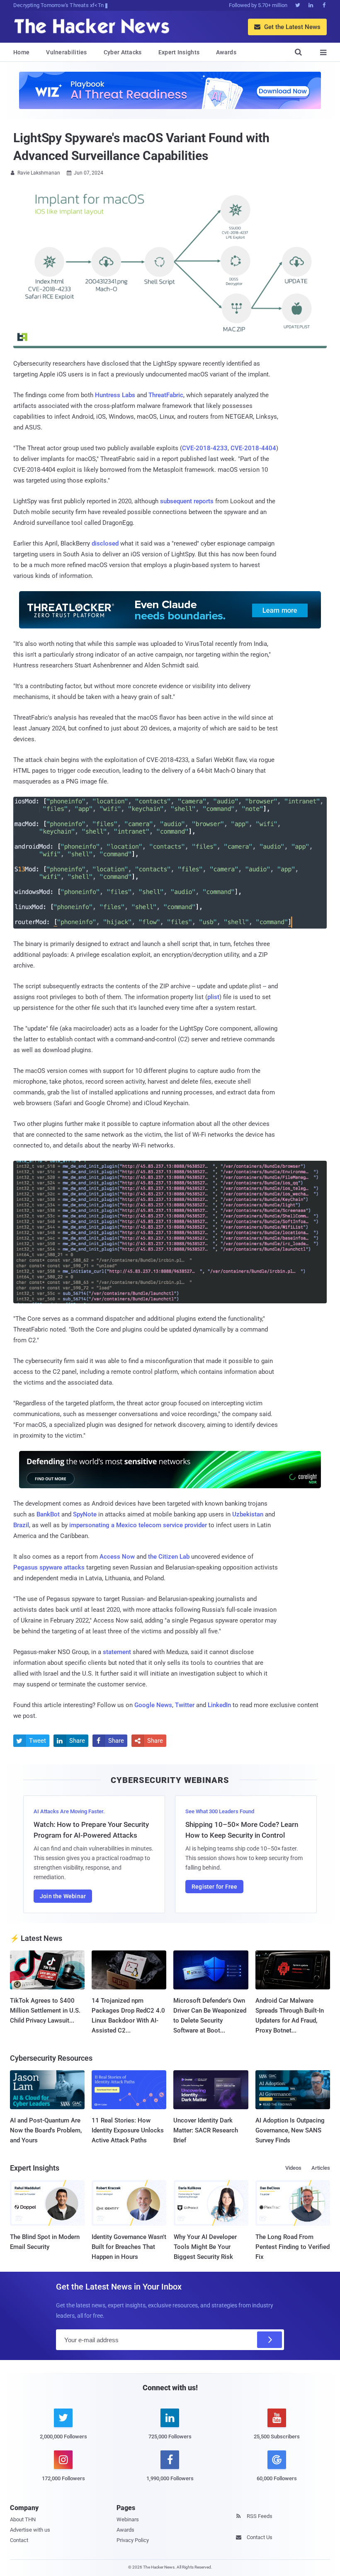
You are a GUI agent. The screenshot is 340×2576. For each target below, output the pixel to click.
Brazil (21, 1525)
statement (117, 1652)
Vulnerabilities (67, 52)
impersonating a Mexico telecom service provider (138, 1525)
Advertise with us (30, 2530)
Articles (321, 2168)
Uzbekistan (248, 1514)
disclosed (105, 543)
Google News (153, 1705)
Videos (293, 2168)
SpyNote (85, 1514)
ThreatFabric (166, 395)
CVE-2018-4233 (205, 448)
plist (213, 997)
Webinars (128, 2519)
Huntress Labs (115, 395)
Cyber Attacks (123, 52)
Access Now (117, 1557)
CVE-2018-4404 (253, 448)
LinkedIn (219, 1705)
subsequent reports (187, 501)
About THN (23, 2519)
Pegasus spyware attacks (49, 1567)
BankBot (48, 1514)
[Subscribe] (270, 2340)
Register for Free (214, 1887)
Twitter (185, 1705)
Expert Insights (179, 52)
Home (21, 52)
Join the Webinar (63, 1896)
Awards (226, 52)
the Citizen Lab (169, 1557)
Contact (19, 2540)
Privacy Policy (133, 2540)
